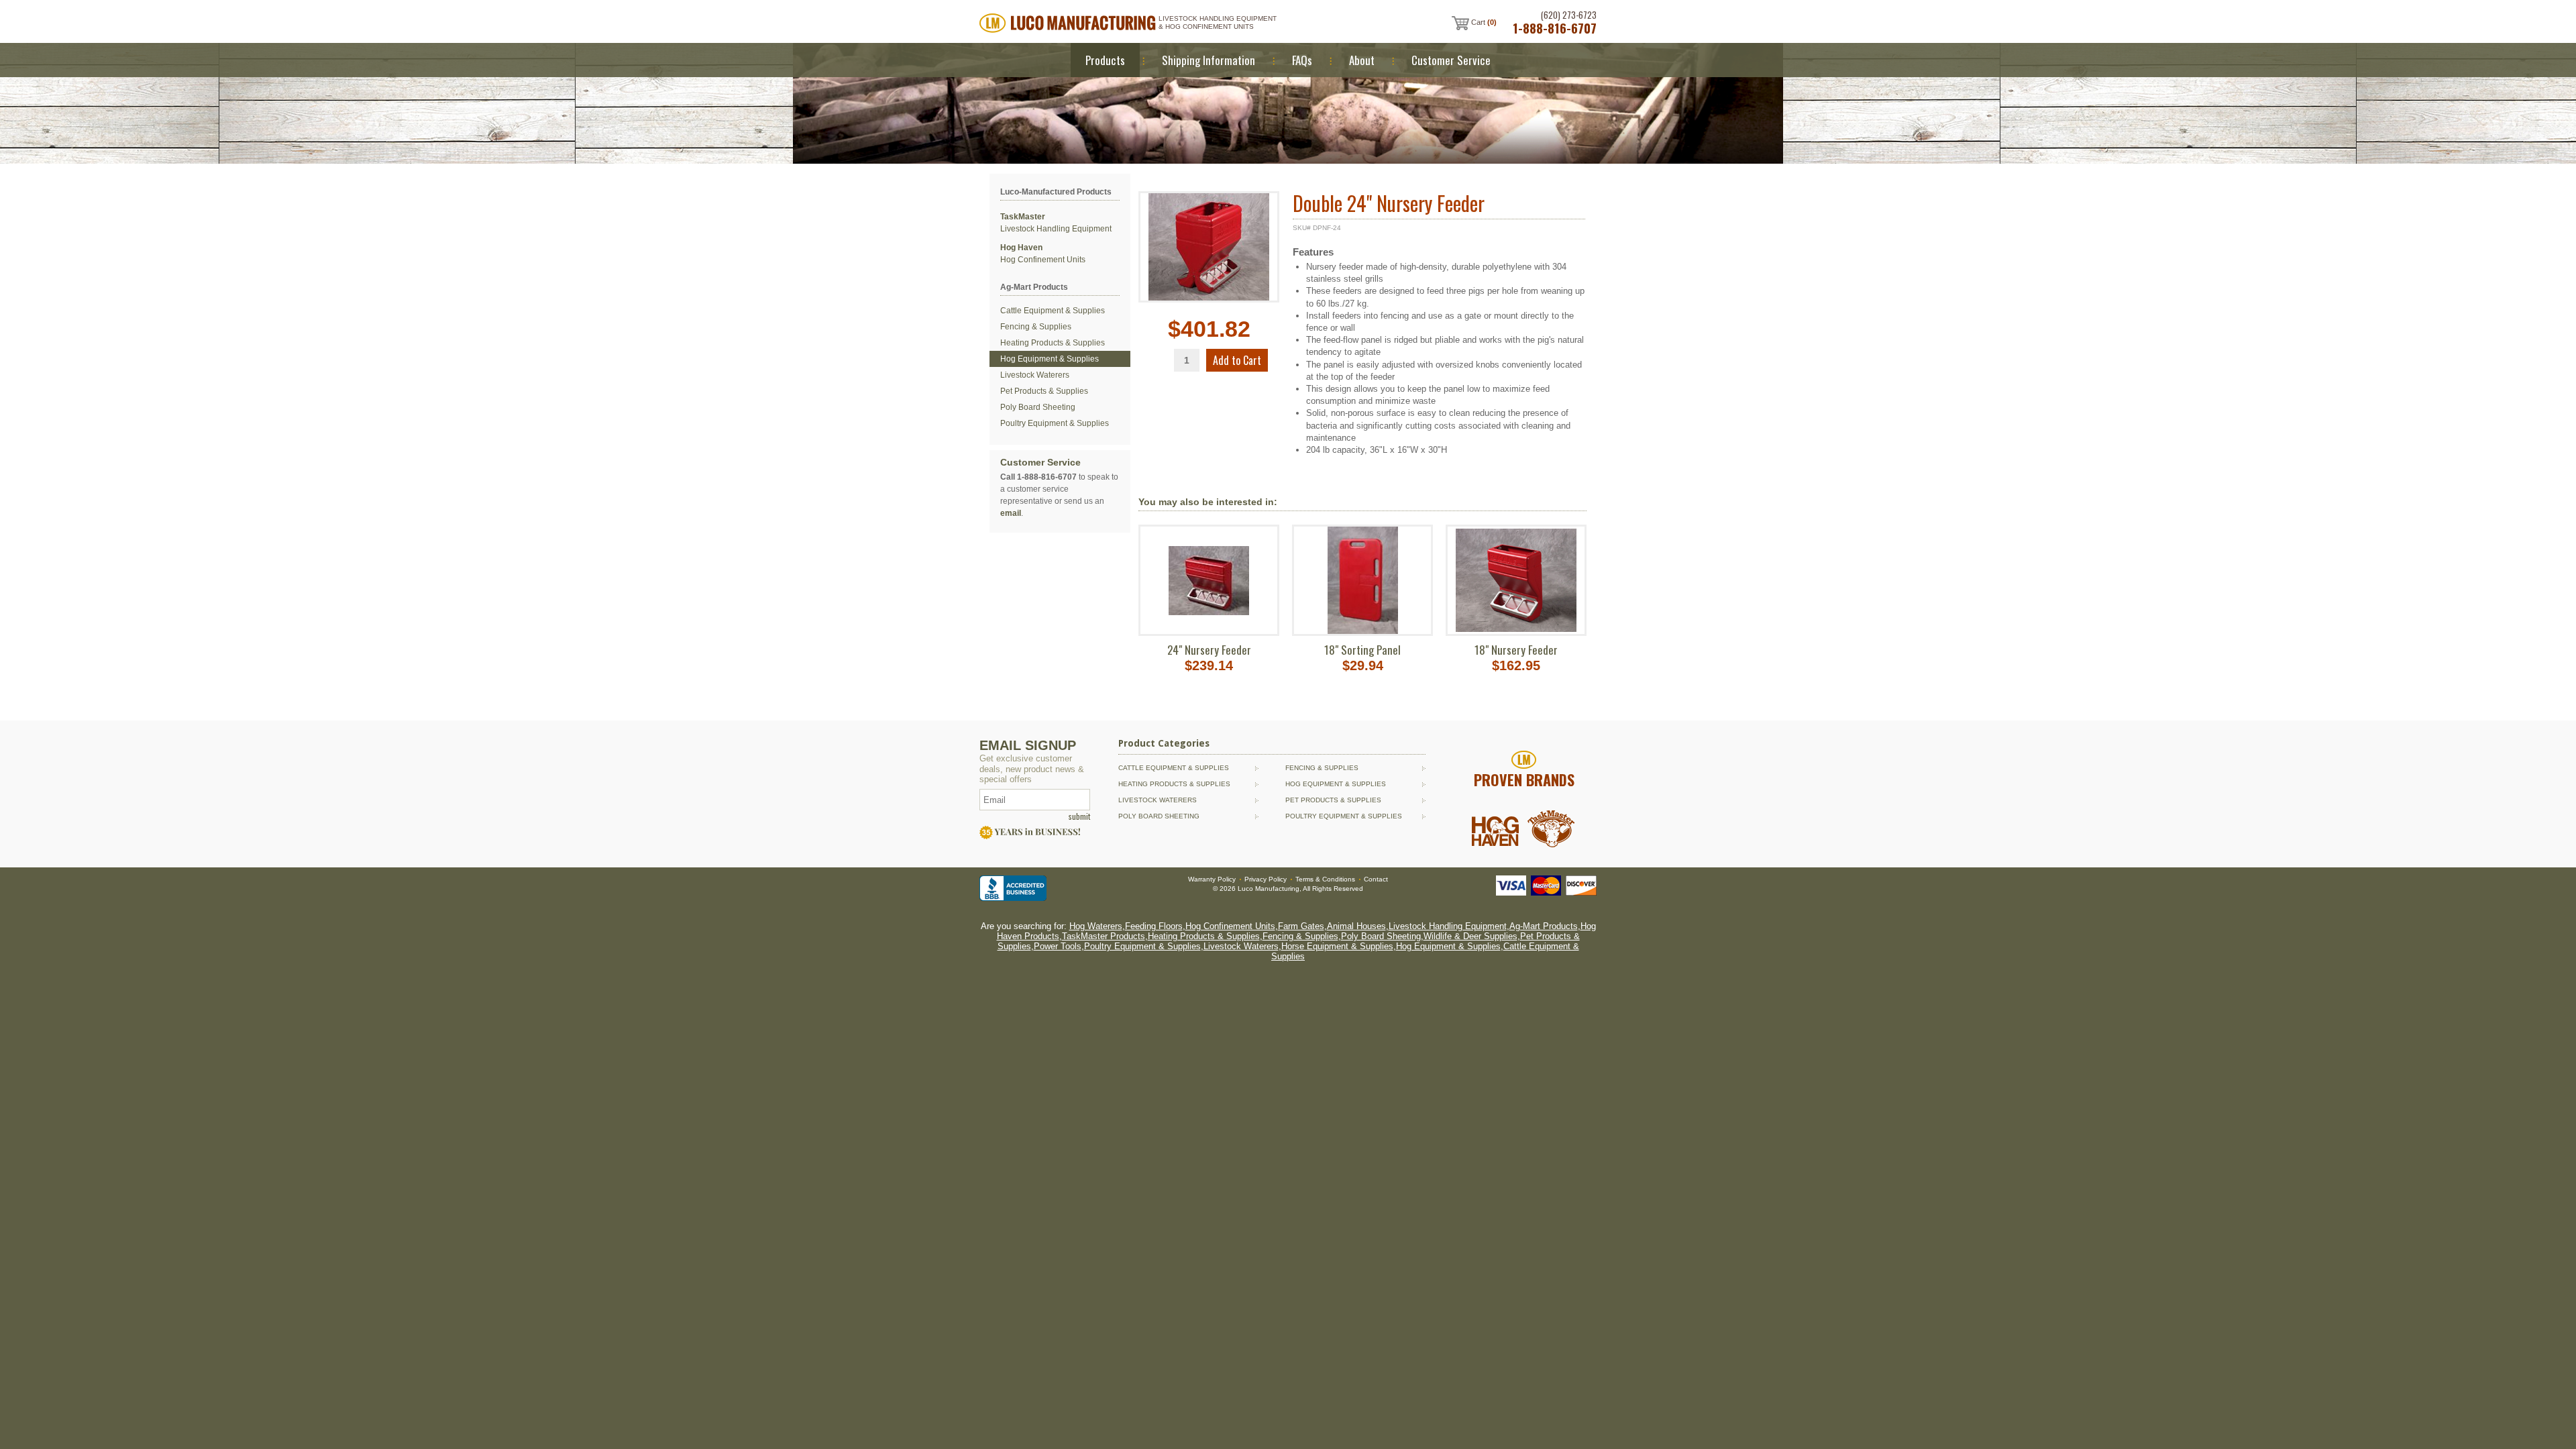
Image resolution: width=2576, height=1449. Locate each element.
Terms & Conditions (1325, 879)
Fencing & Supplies (1036, 327)
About (1362, 60)
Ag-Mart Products (1544, 926)
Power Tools (1058, 946)
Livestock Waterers (1035, 375)
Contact (1376, 879)
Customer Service (1451, 60)
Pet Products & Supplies (1044, 391)
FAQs (1302, 60)
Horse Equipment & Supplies (1337, 946)
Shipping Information (1209, 60)
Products (1105, 60)
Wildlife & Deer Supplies (1470, 936)
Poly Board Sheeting (1038, 407)
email (1011, 513)
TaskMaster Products (1104, 936)
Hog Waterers (1096, 926)
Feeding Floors (1154, 926)
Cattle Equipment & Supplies (1053, 311)
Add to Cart (1237, 360)
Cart (1483, 22)
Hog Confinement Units (1230, 926)
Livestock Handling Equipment (1448, 926)
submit (1079, 816)
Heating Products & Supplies (1053, 343)
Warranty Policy (1212, 879)
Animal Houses (1356, 926)
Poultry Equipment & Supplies (1055, 423)
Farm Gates (1301, 926)
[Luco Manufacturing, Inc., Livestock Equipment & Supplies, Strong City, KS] (1013, 888)
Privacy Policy (1266, 879)
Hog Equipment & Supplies (1050, 359)
